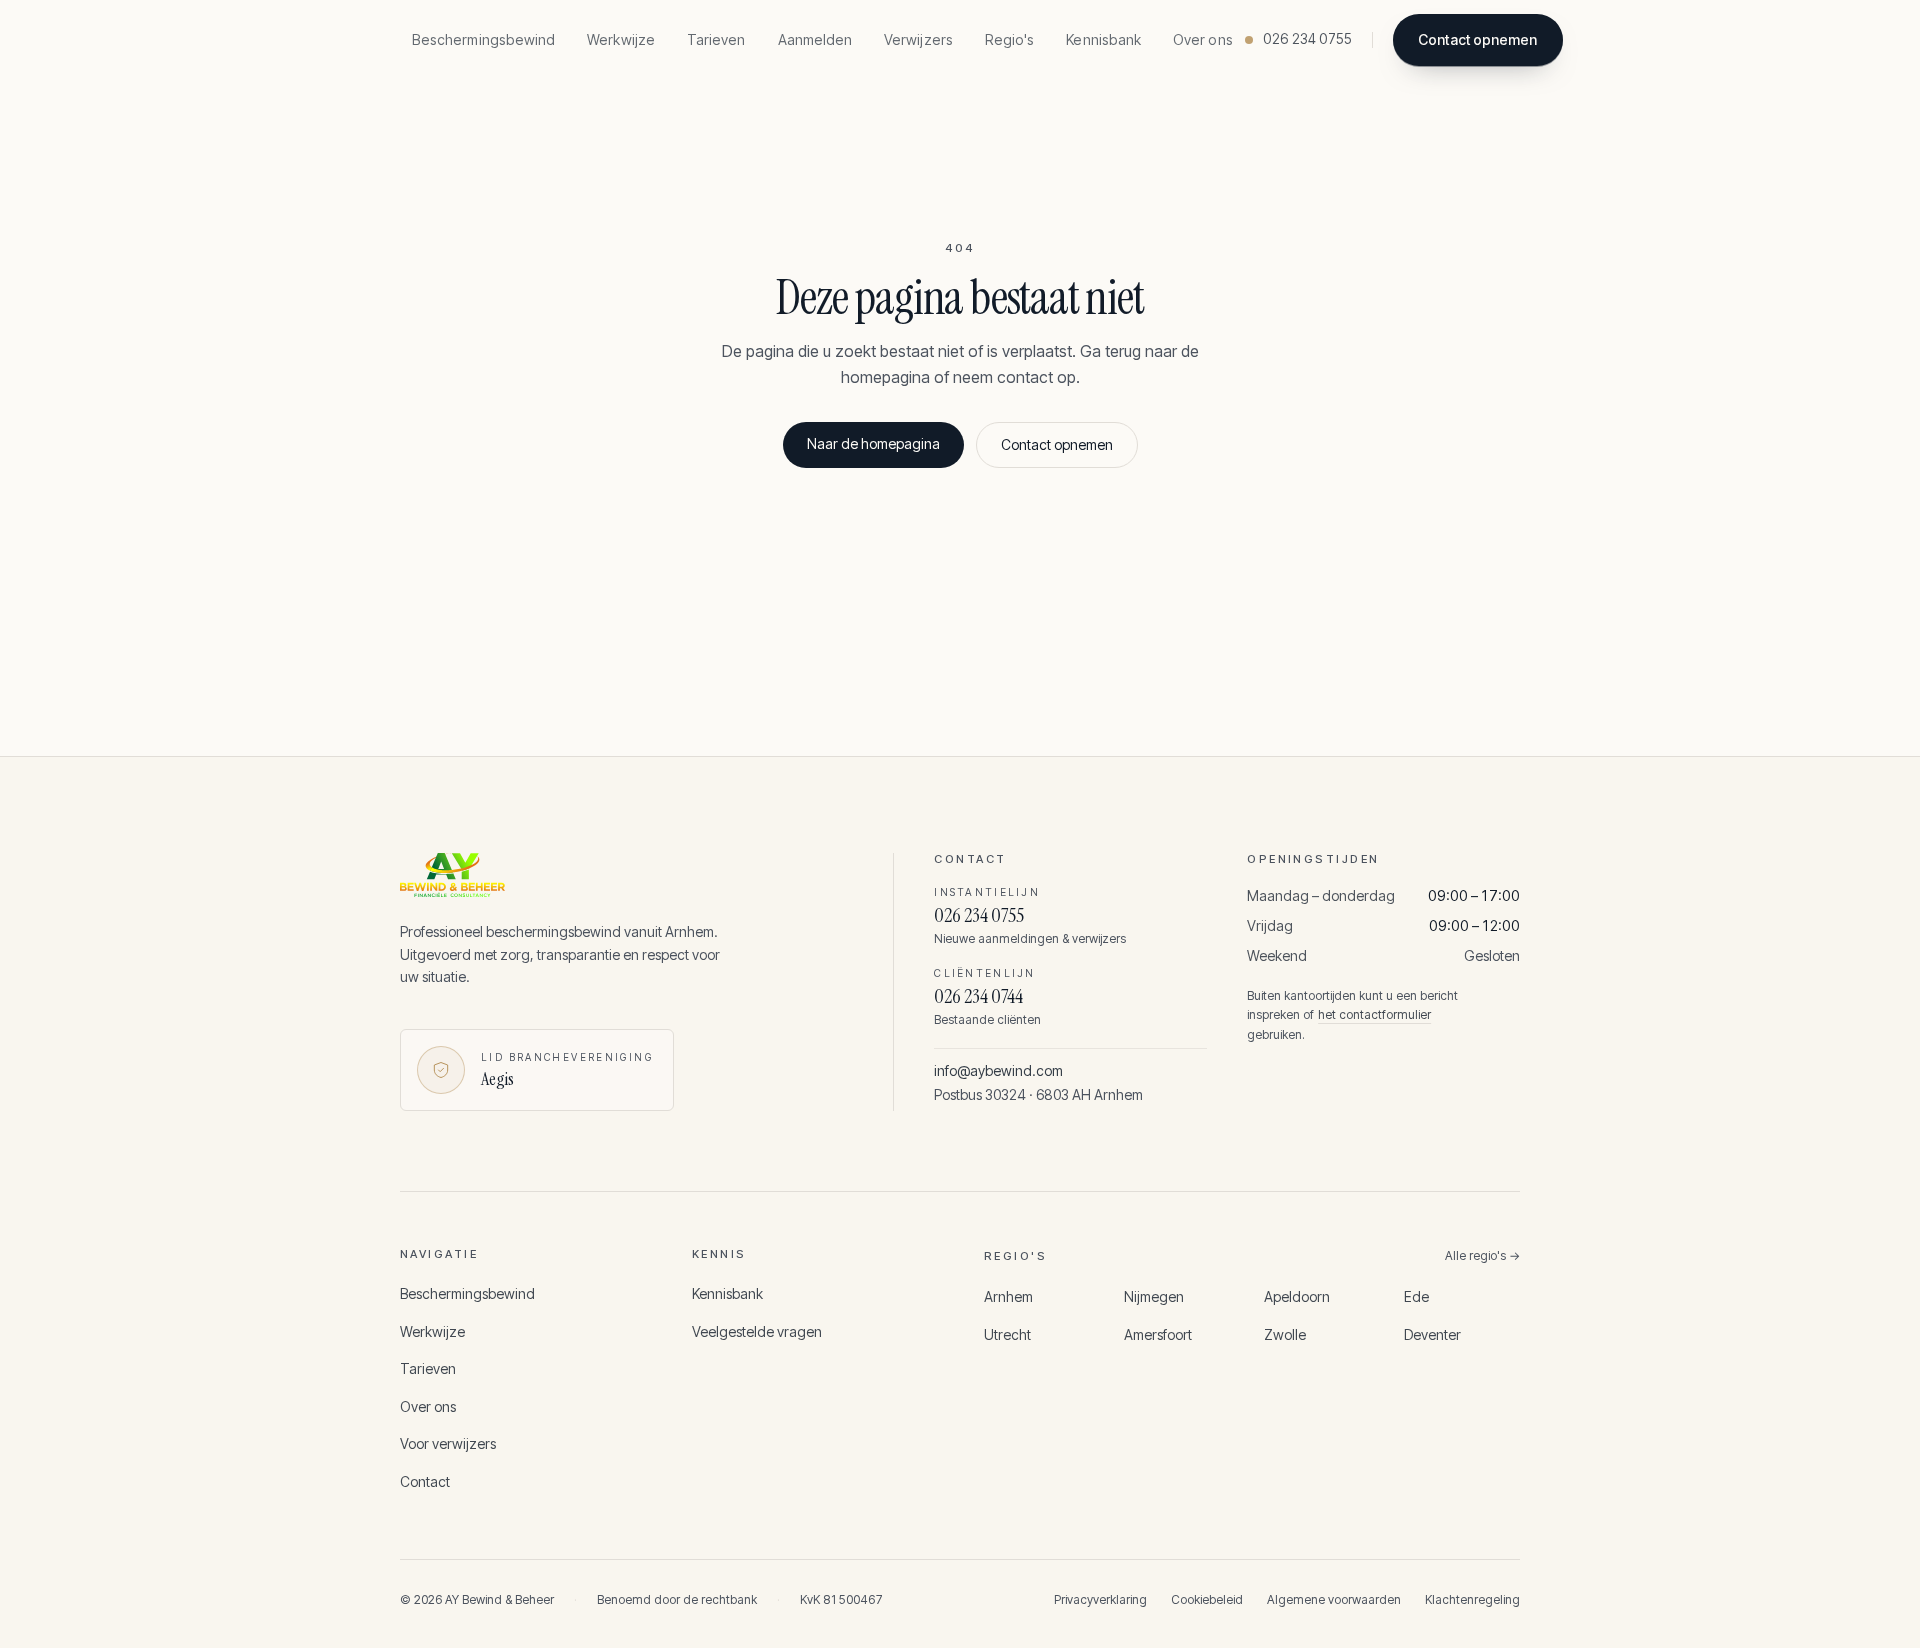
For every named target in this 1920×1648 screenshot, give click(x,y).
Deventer (1432, 1334)
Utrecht (1007, 1334)
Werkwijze (621, 39)
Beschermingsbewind (483, 39)
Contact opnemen (1477, 39)
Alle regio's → (1482, 1255)
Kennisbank (1103, 39)
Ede (1416, 1296)
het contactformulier (1374, 1014)
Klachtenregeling (1472, 1599)
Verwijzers (918, 39)
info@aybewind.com (998, 1070)
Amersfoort (1158, 1334)
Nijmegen (1154, 1296)
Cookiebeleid (1207, 1599)
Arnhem (1008, 1296)
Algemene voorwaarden (1334, 1599)
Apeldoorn (1297, 1296)
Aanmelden (815, 39)
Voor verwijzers (448, 1443)
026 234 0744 (978, 996)
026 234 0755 (979, 915)
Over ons (1203, 39)
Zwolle (1285, 1334)
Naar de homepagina (873, 443)
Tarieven (716, 39)
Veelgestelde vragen (757, 1331)
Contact (425, 1481)
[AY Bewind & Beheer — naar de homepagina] (614, 875)
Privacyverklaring (1100, 1599)
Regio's (1010, 39)
